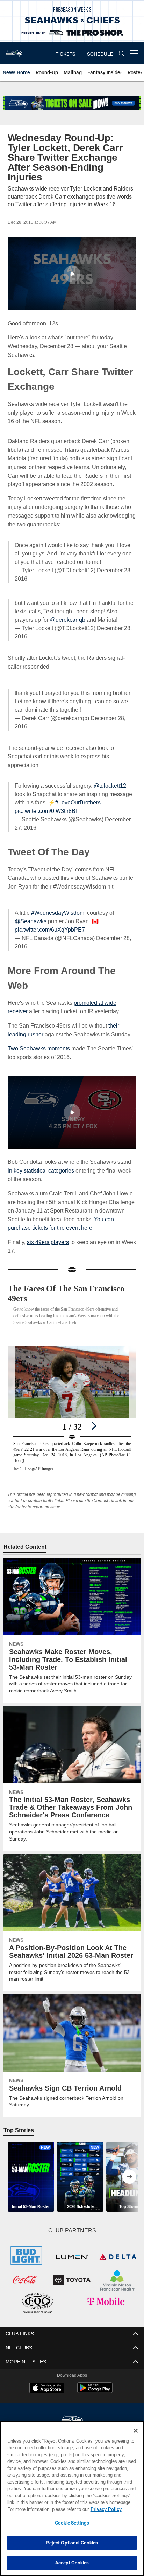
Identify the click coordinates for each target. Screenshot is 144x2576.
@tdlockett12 (110, 777)
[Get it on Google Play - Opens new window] (95, 2382)
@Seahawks (30, 913)
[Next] (94, 1417)
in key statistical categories (41, 1162)
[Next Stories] (129, 2168)
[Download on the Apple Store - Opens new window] (47, 2379)
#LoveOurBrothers (78, 794)
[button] (72, 274)
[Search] (122, 53)
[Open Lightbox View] (72, 1400)
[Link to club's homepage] (14, 50)
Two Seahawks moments (39, 1040)
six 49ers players (48, 1233)
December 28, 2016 (110, 718)
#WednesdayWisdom (58, 904)
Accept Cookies (72, 2563)
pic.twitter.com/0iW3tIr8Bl (48, 803)
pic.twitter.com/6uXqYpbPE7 (50, 921)
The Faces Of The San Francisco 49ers (72, 1285)
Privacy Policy (46, 2509)
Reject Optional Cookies (72, 2543)
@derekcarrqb (66, 620)
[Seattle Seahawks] (72, 2411)
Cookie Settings (72, 2523)
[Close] (136, 2431)
